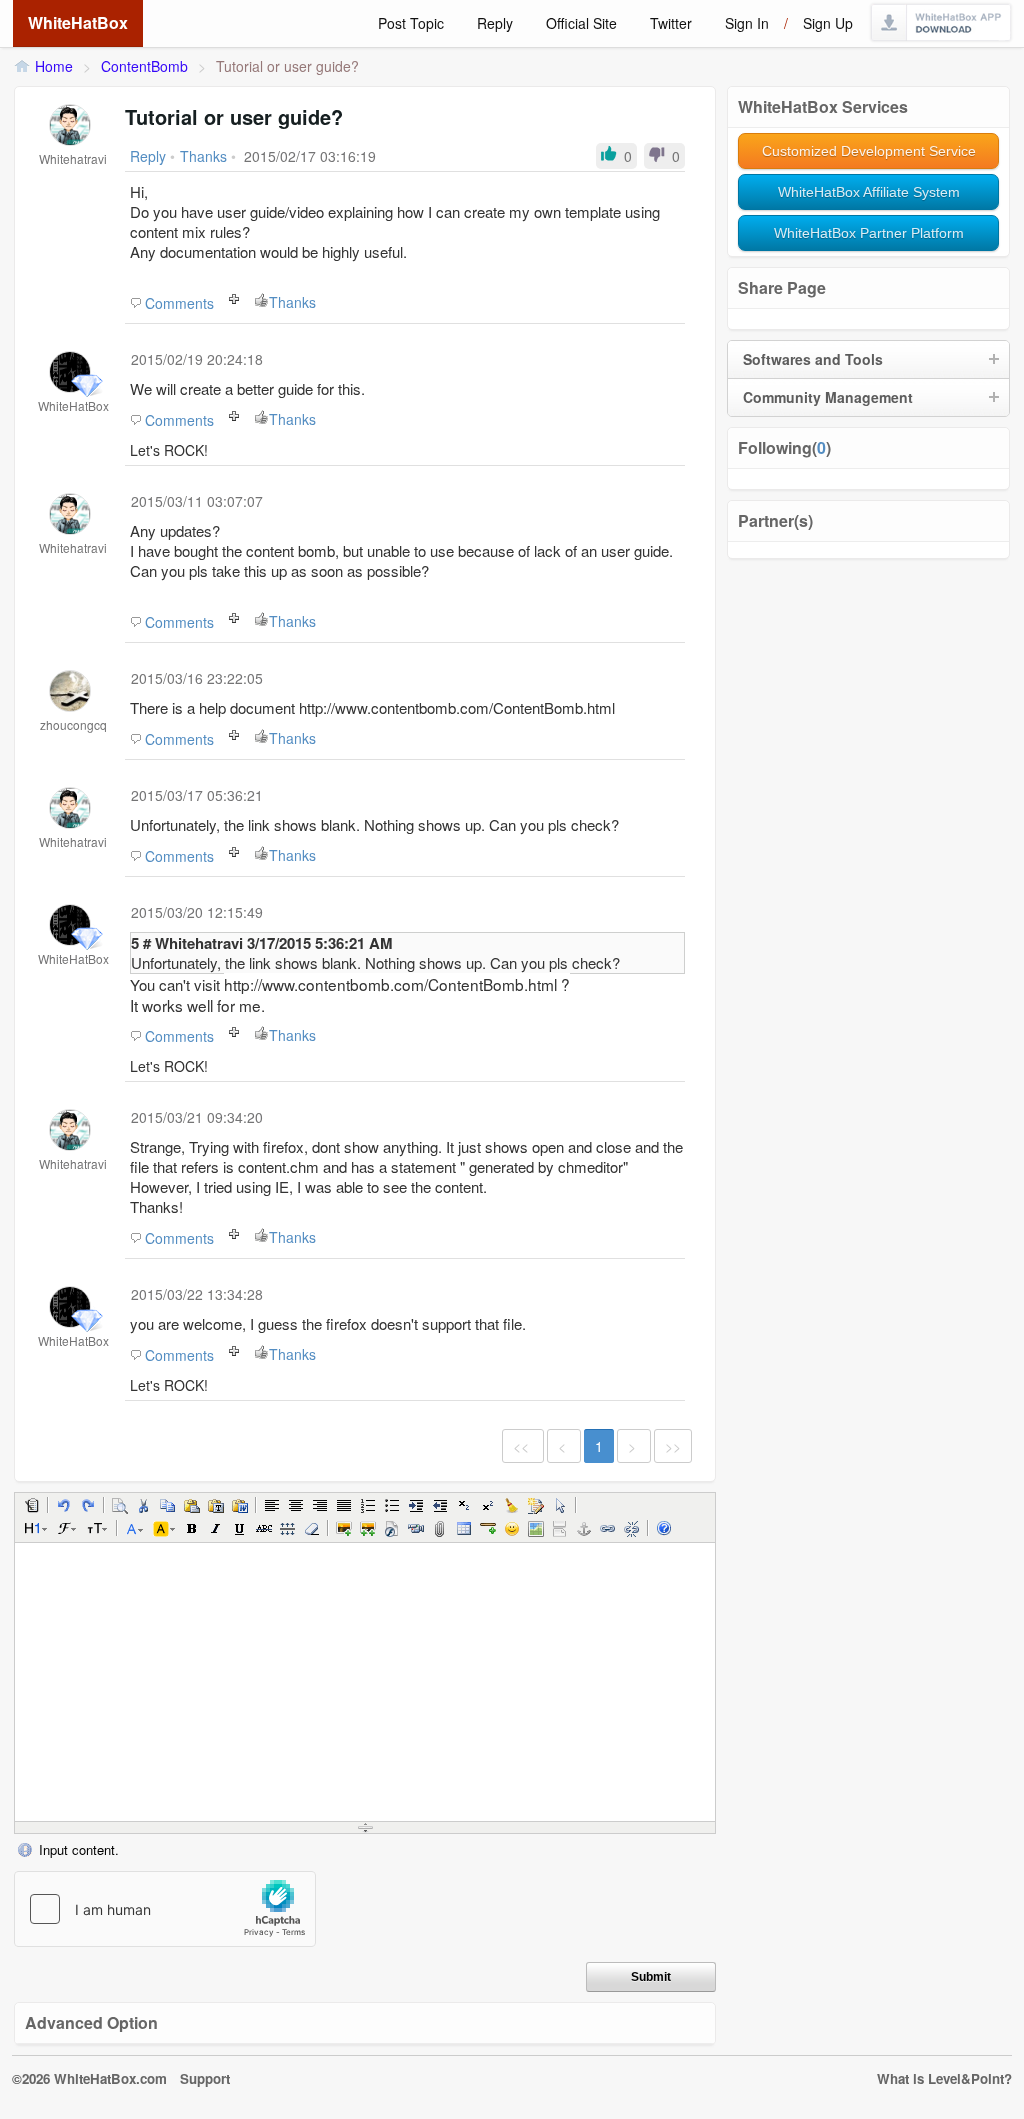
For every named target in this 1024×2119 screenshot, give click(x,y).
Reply (495, 23)
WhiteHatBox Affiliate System (869, 192)
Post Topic (411, 23)
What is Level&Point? (944, 2078)
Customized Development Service (869, 151)
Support (205, 2078)
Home (54, 66)
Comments (179, 303)
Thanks (292, 302)
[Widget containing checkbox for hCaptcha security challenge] (165, 1909)
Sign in (747, 23)
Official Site (581, 23)
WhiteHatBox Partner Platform (869, 233)
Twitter (671, 23)
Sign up (828, 23)
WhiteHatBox (78, 22)
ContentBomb (144, 66)
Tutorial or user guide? (287, 66)
